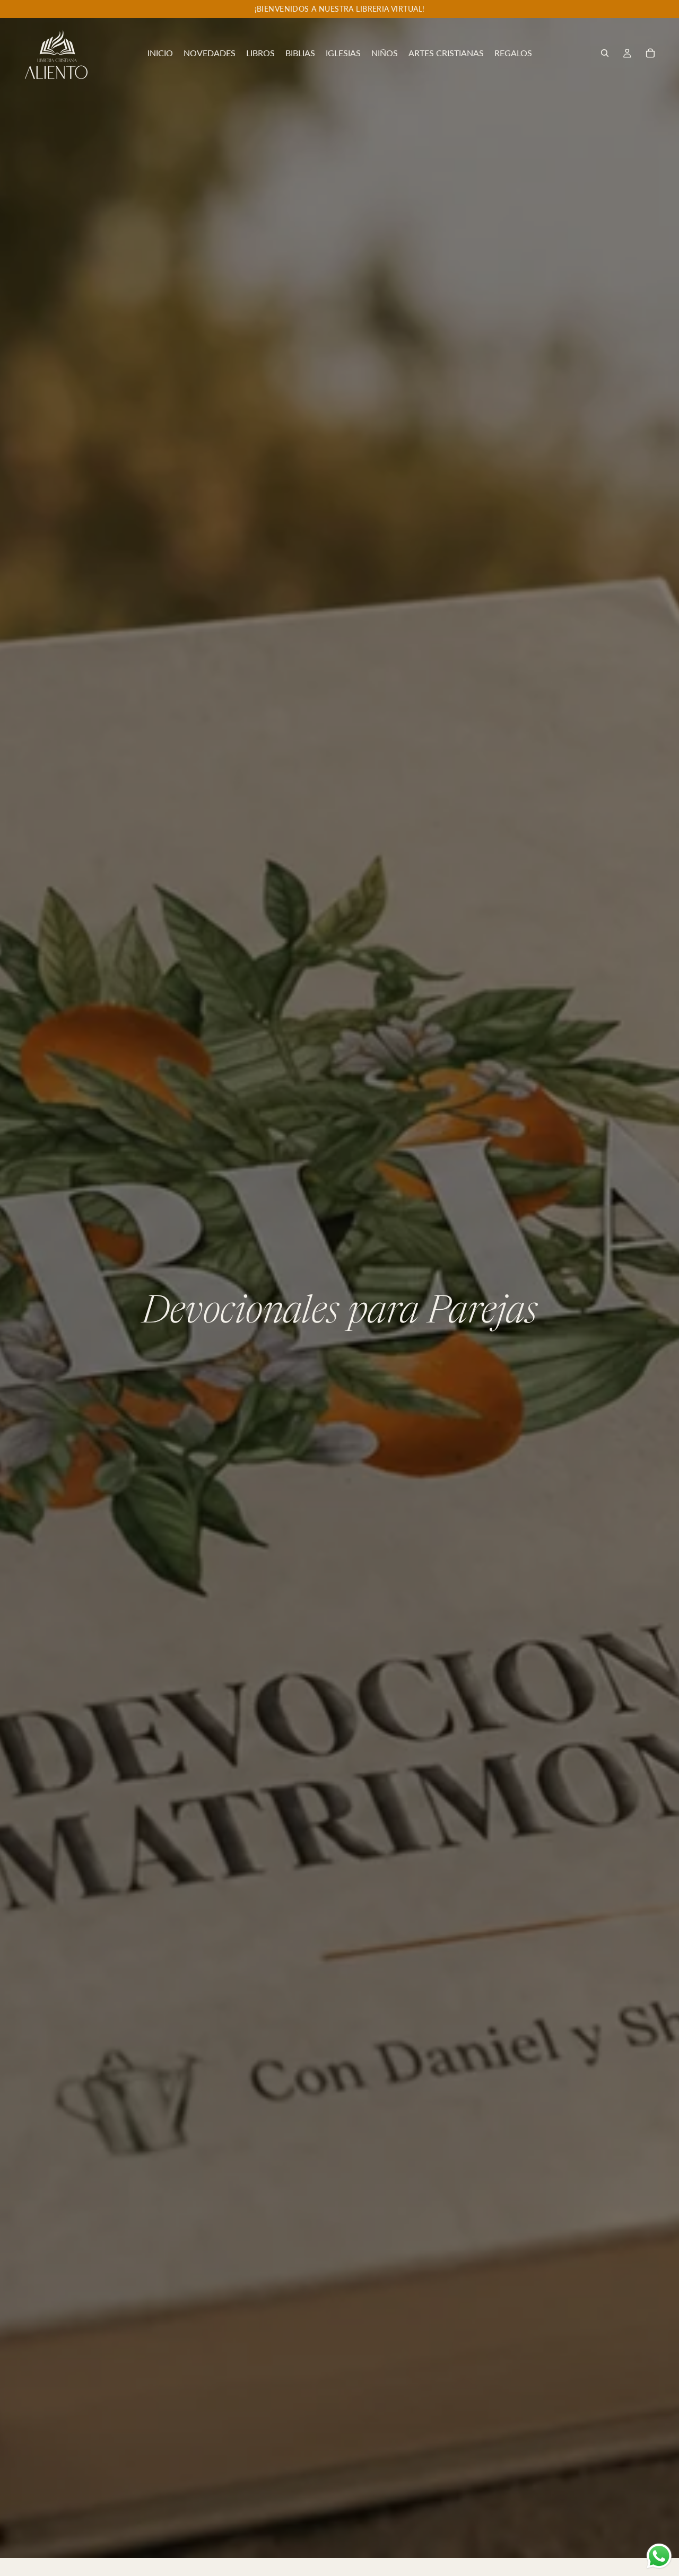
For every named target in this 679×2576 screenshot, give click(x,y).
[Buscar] (605, 53)
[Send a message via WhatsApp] (659, 2556)
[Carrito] (650, 53)
